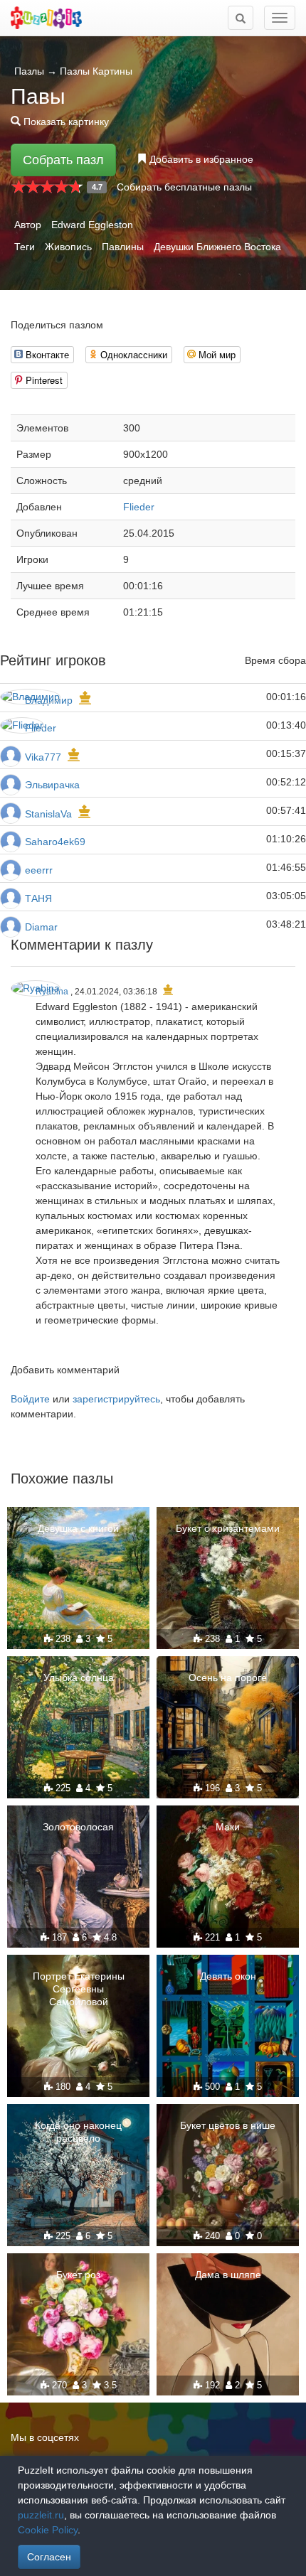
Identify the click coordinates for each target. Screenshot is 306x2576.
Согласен (49, 2557)
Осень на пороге (228, 1678)
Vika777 (43, 757)
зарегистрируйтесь (116, 1399)
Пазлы (29, 71)
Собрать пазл (63, 160)
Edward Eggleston (92, 225)
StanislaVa (48, 814)
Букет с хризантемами (228, 1528)
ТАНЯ (38, 898)
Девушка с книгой (78, 1528)
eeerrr (39, 870)
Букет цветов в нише (228, 2125)
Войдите (30, 1399)
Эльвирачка (52, 785)
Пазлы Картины (96, 71)
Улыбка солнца (79, 1678)
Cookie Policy (48, 2530)
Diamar (41, 927)
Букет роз (78, 2275)
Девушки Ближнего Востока (217, 247)
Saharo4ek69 (55, 842)
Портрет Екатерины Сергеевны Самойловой (79, 1989)
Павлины (123, 247)
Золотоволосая (78, 1827)
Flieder (139, 507)
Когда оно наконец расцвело (78, 2132)
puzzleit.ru (41, 2515)
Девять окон (228, 1976)
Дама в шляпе (228, 2275)
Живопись (68, 247)
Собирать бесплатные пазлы (184, 187)
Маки (228, 1827)
